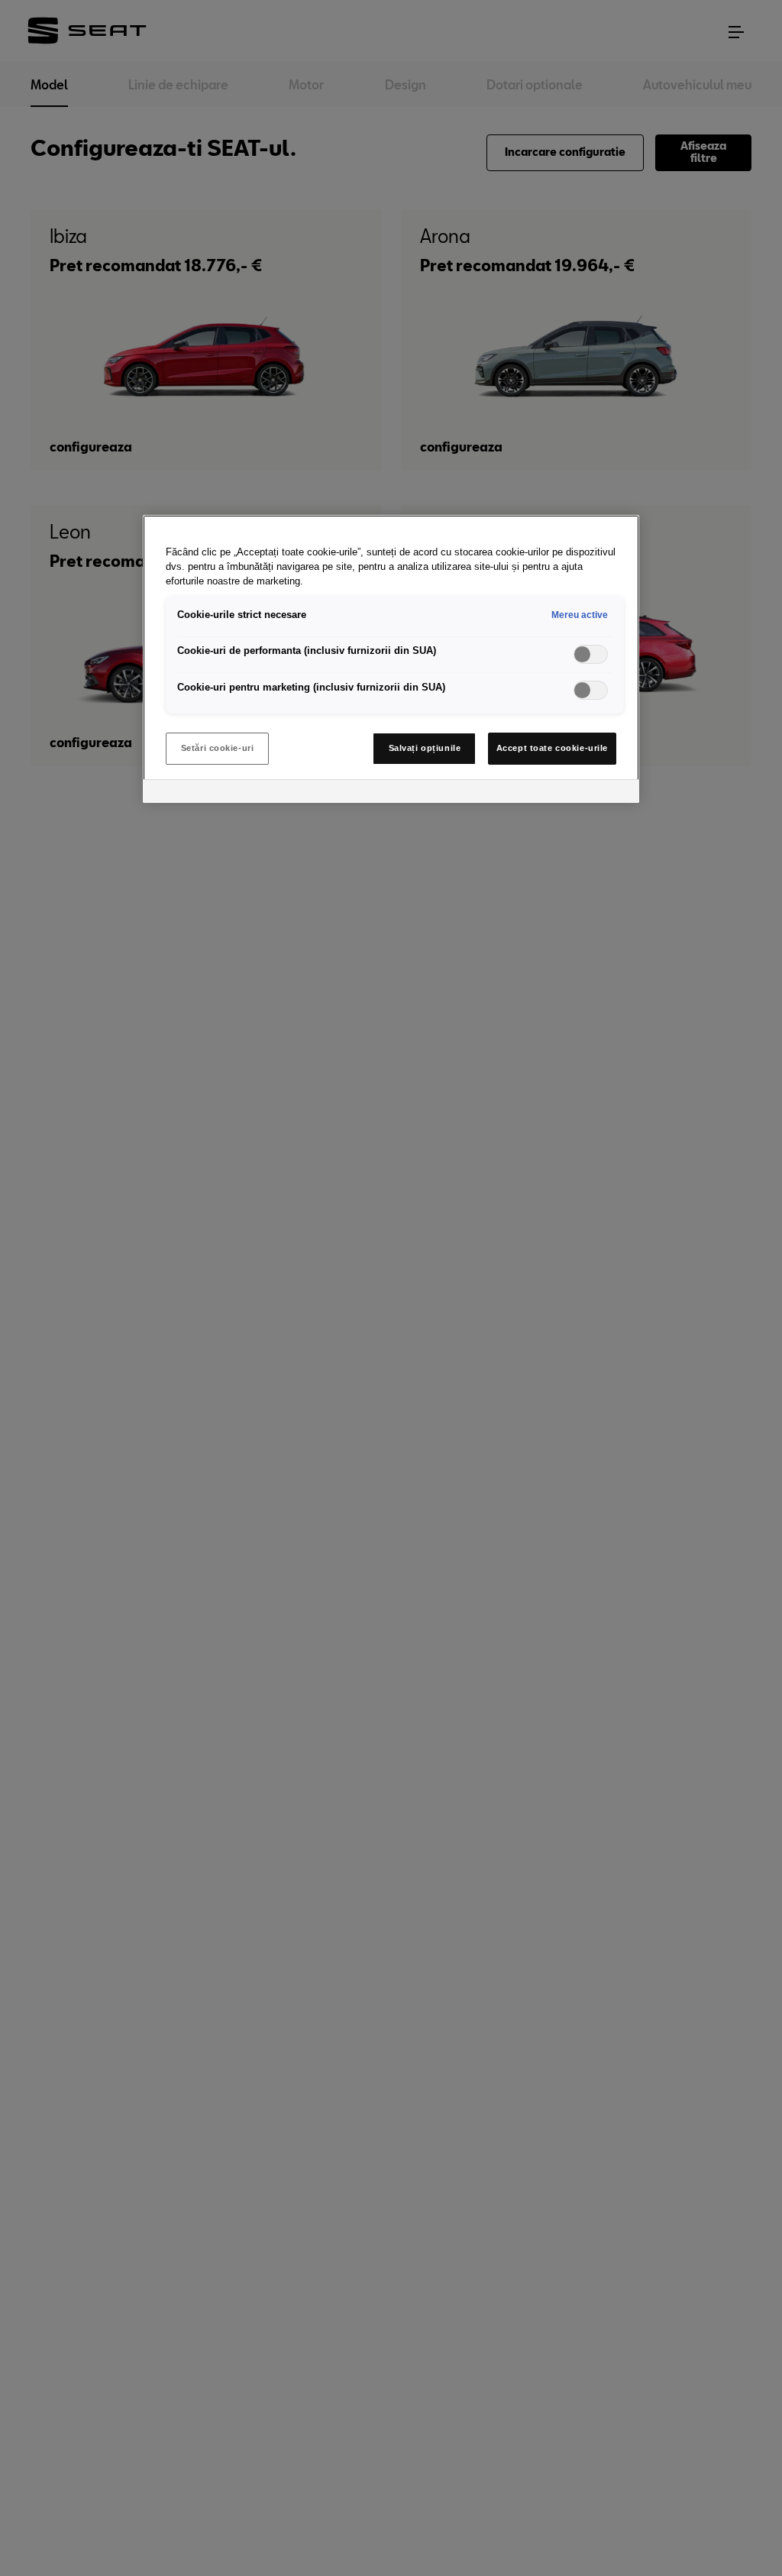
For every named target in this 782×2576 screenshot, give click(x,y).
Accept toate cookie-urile (552, 748)
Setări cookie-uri (218, 748)
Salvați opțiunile (425, 748)
